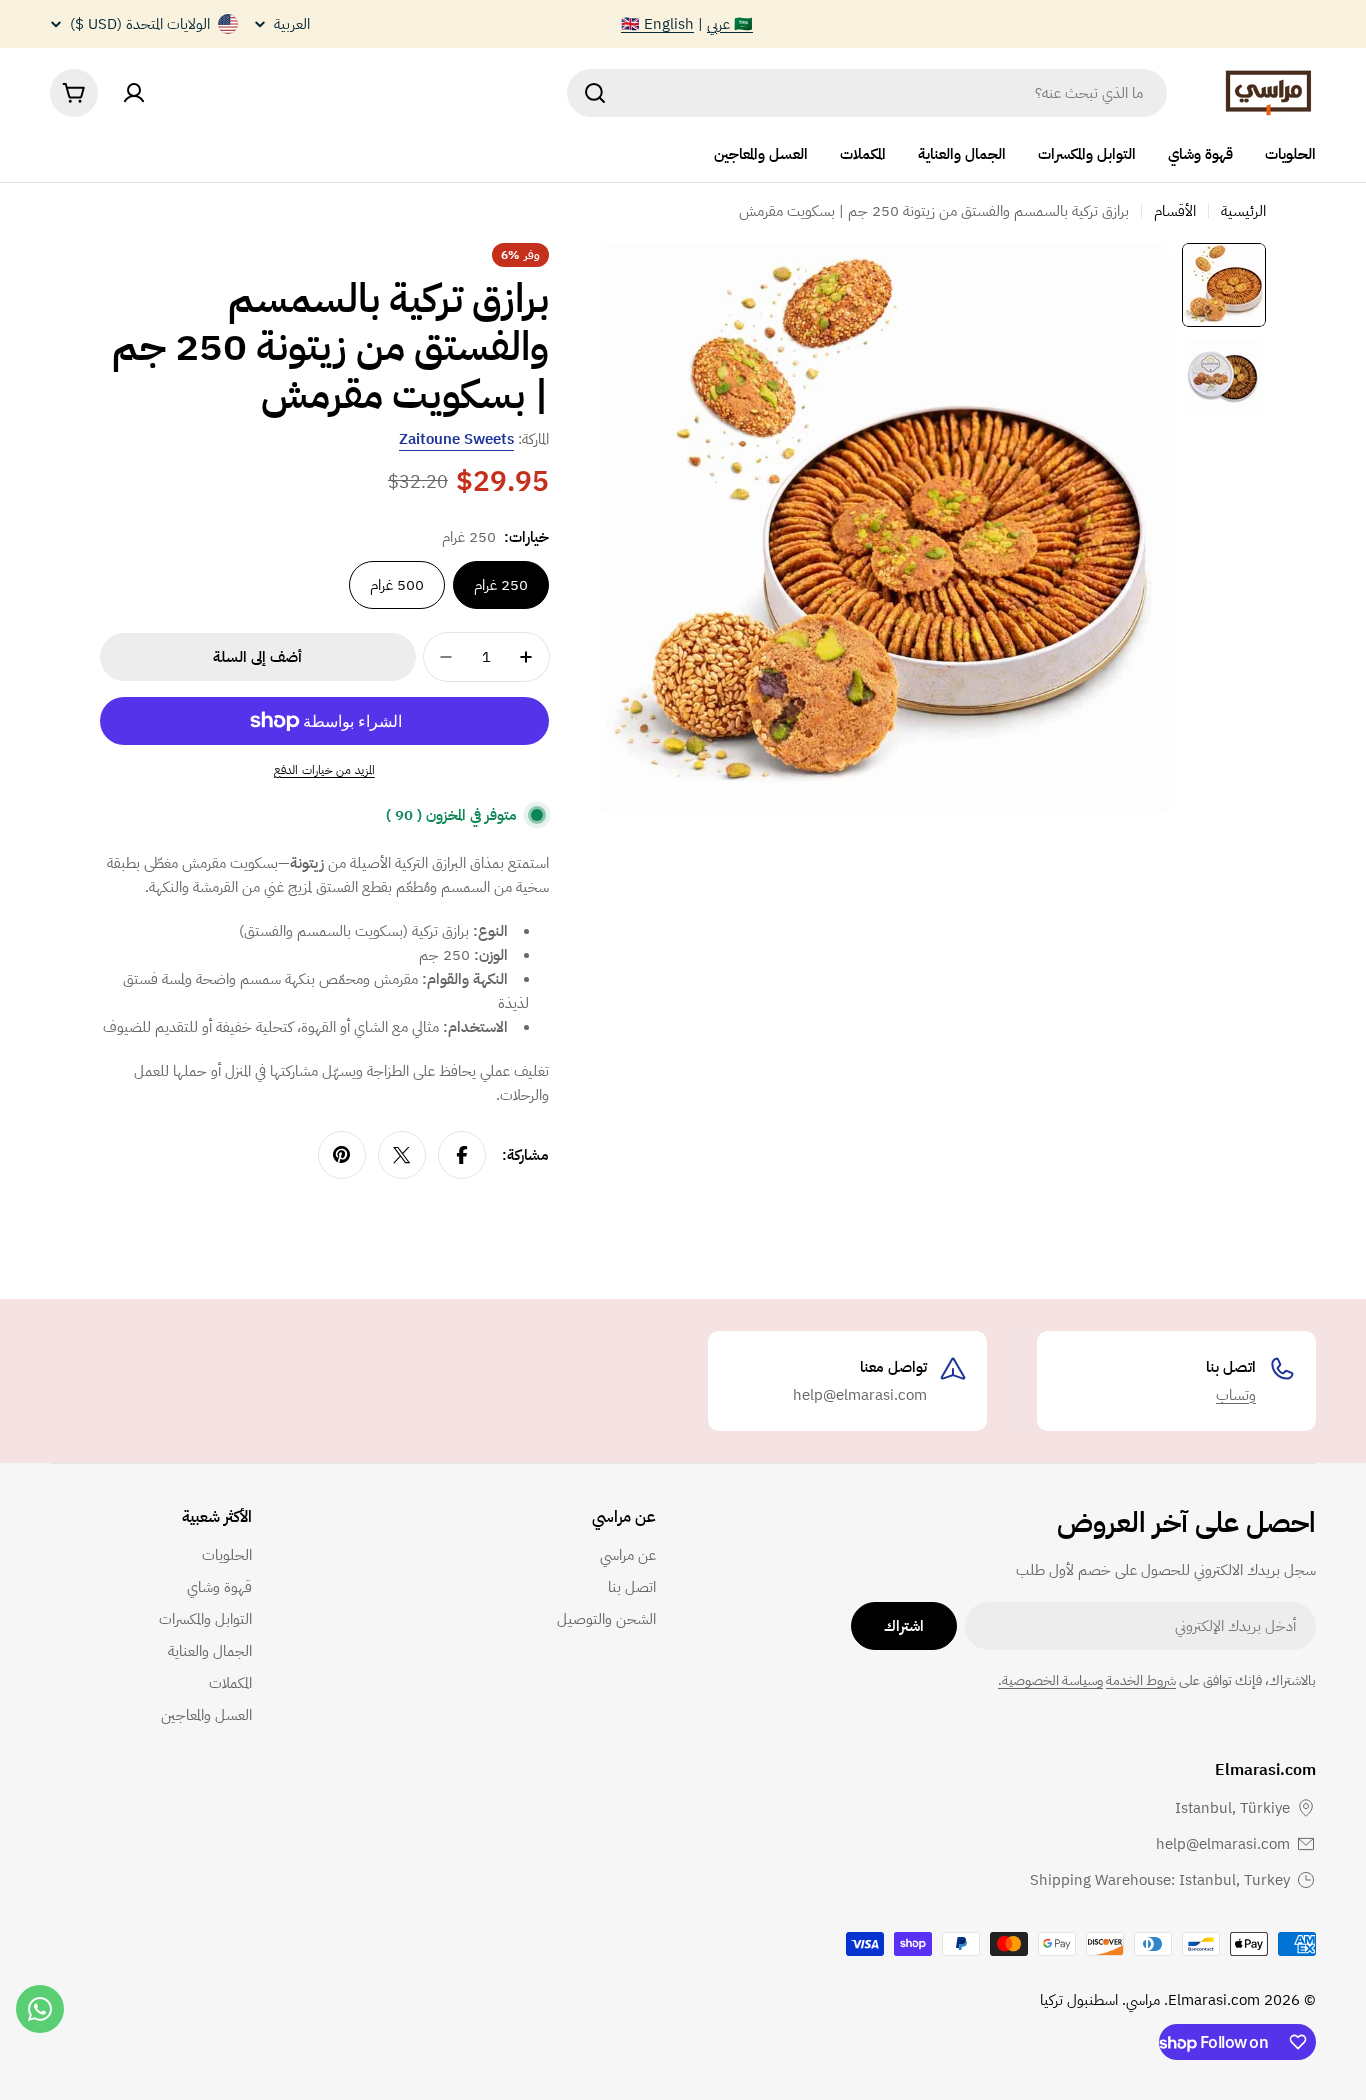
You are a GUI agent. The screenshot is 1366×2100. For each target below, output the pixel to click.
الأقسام (1175, 211)
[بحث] (595, 93)
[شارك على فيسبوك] (462, 1155)
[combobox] (867, 93)
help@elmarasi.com (1223, 1844)
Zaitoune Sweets (456, 439)
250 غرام (501, 585)
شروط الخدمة (1141, 1680)
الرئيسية (1243, 211)
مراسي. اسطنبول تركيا (1100, 2000)
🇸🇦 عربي (730, 24)
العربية (292, 24)
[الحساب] (134, 93)
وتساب (1236, 1395)
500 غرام (397, 585)
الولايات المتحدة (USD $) (140, 24)
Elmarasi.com (1214, 2000)
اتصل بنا (1231, 1367)
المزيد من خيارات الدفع (324, 770)
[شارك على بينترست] (342, 1155)
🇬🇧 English (657, 24)
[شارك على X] (402, 1155)
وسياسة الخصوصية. (1050, 1680)
